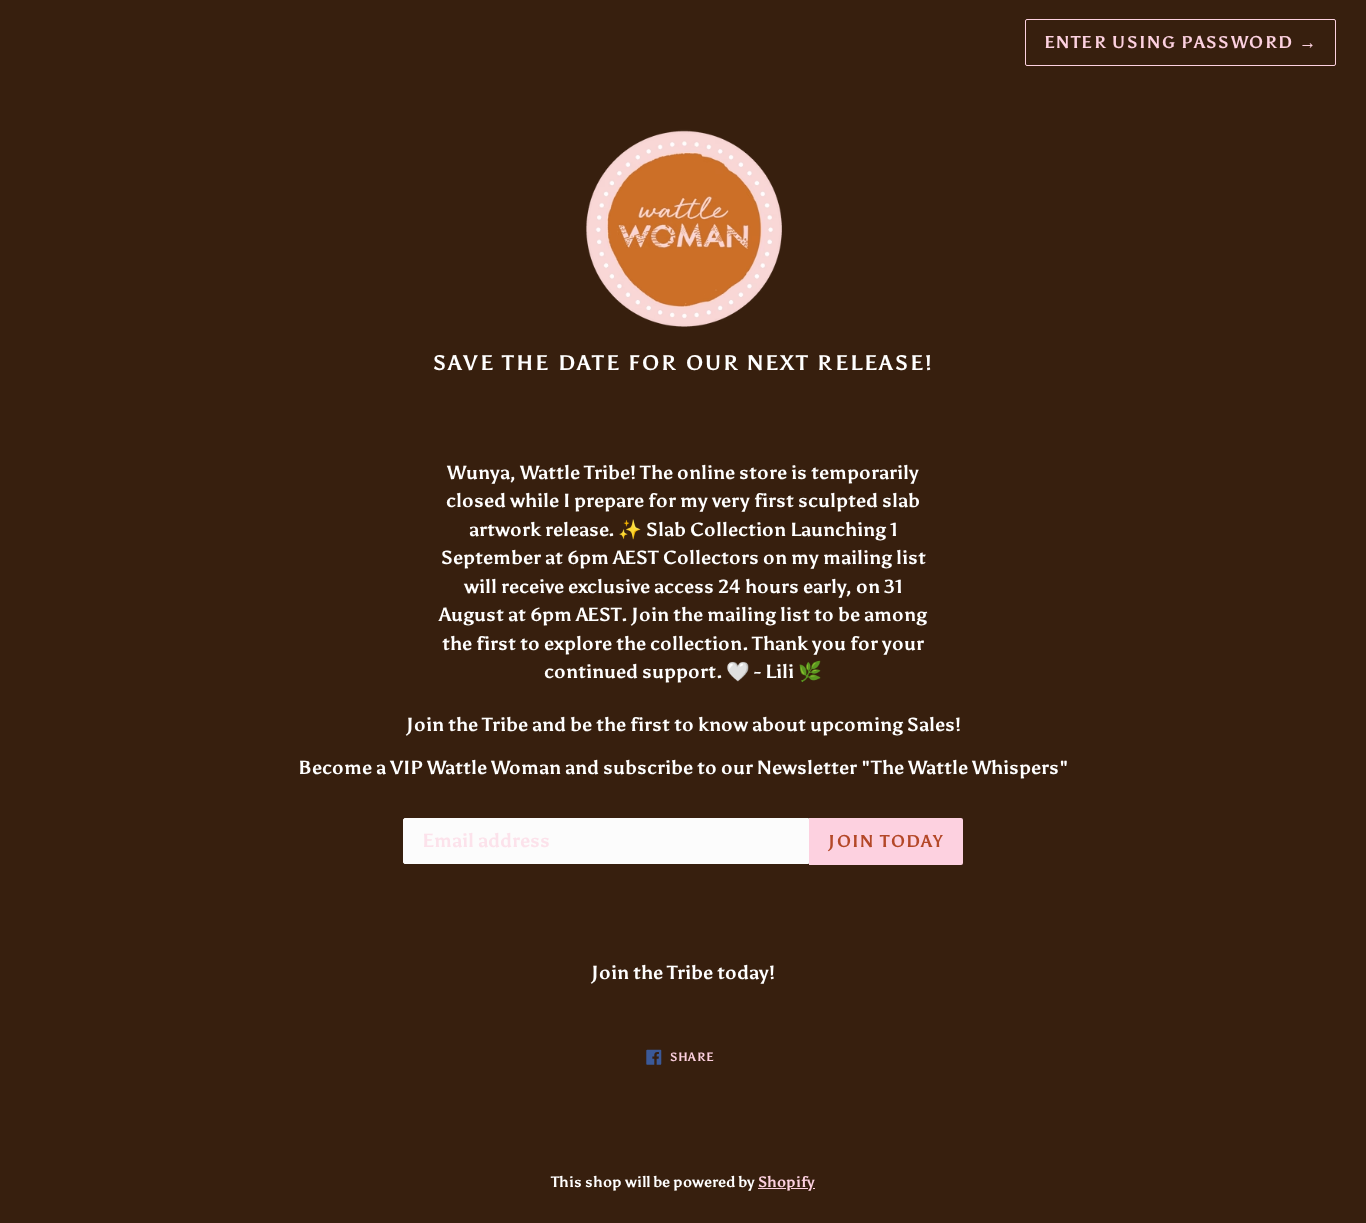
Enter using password (1180, 42)
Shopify (786, 1182)
